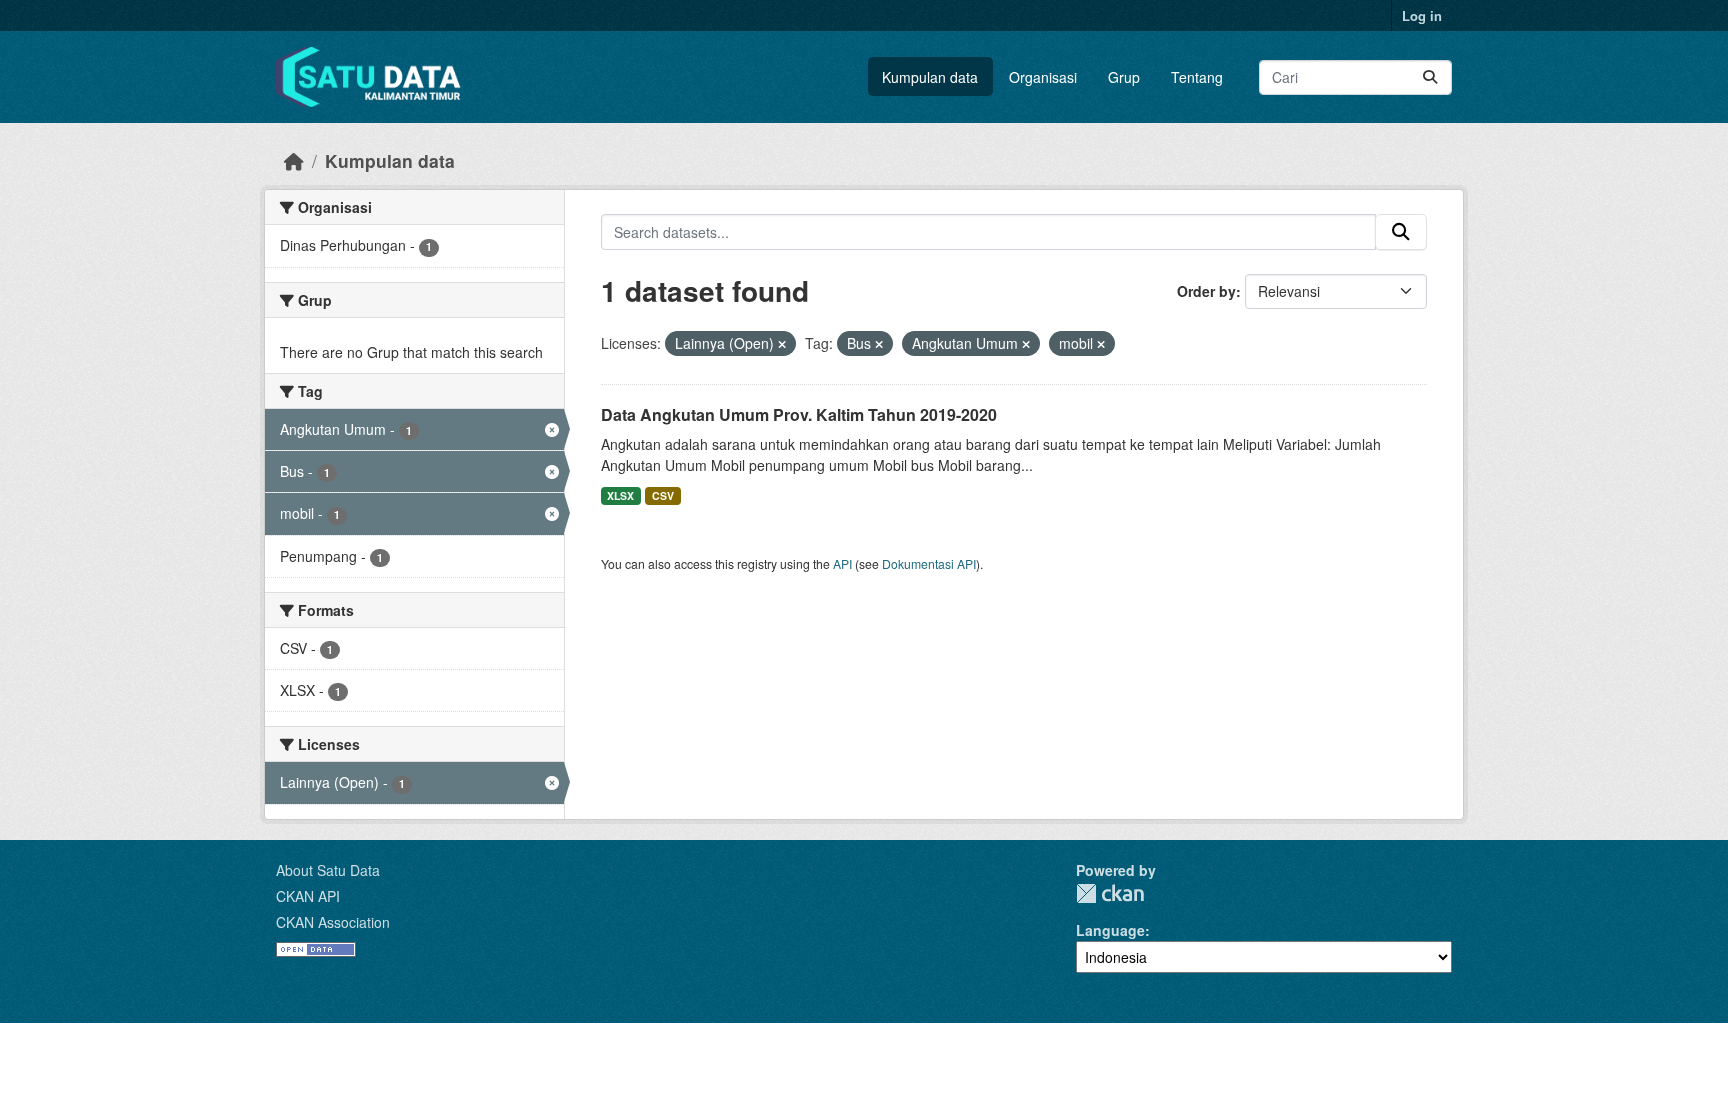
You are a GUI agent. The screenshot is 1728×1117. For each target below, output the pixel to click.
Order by (1206, 291)
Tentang (1197, 77)
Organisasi (1043, 77)
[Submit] (1430, 77)
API (842, 563)
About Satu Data (328, 870)
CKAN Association (333, 922)
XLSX (620, 495)
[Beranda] (294, 160)
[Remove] (782, 344)
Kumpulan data (930, 77)
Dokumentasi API (929, 563)
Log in (1422, 15)
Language (1110, 930)
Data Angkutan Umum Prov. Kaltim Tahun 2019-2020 (799, 414)
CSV (663, 495)
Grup (1124, 77)
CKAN (1110, 893)
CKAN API (308, 896)
